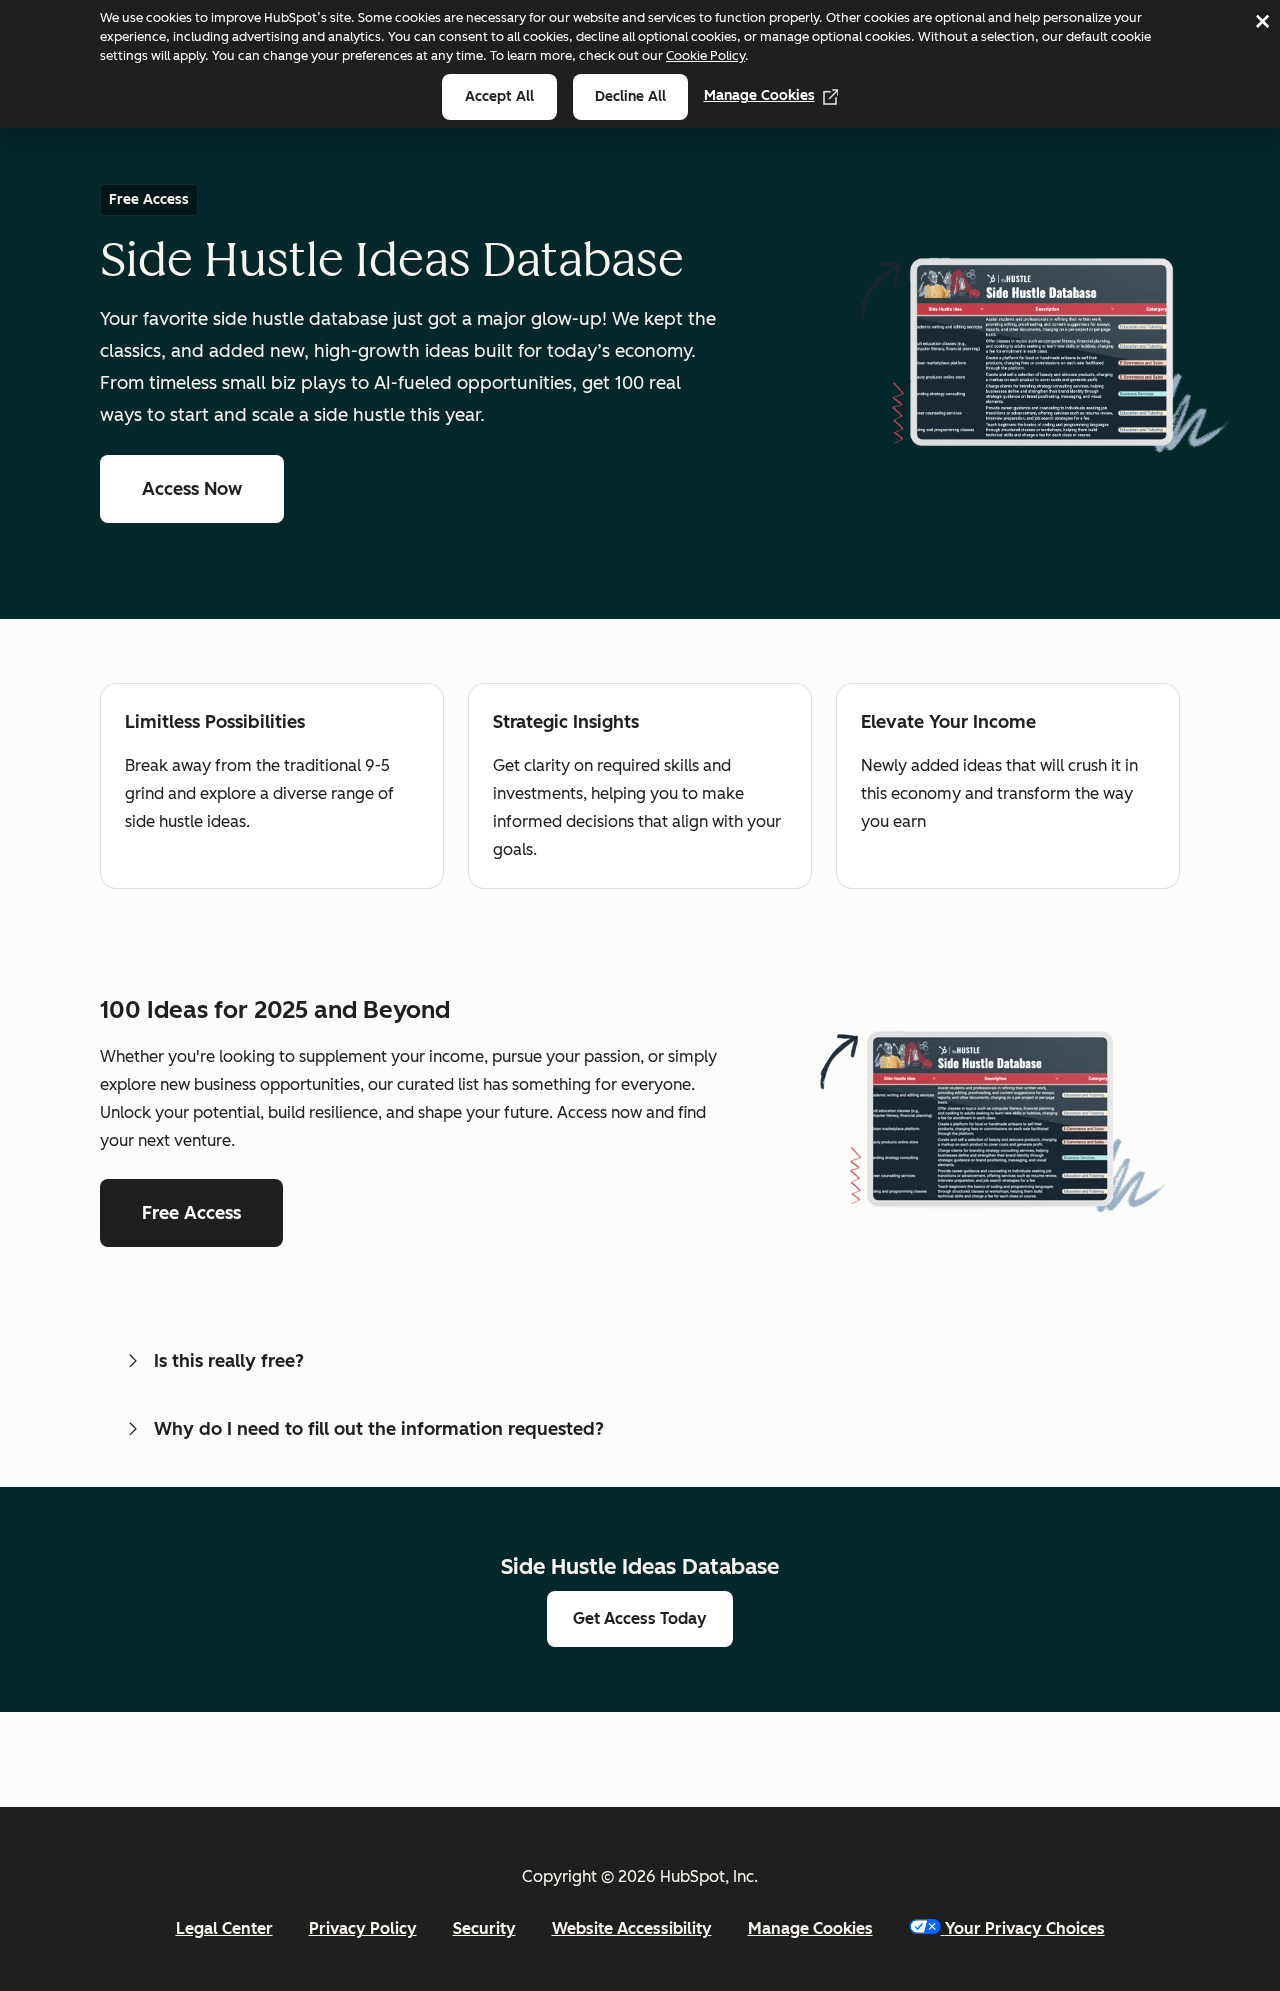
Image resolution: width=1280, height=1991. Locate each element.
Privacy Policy (363, 1928)
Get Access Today (640, 1618)
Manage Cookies (759, 95)
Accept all (499, 96)
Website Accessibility (632, 1928)
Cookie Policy (705, 55)
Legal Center (224, 1928)
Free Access (191, 1213)
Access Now (192, 489)
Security (484, 1928)
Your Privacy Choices (1025, 1928)
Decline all (630, 96)
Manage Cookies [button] (810, 1928)
